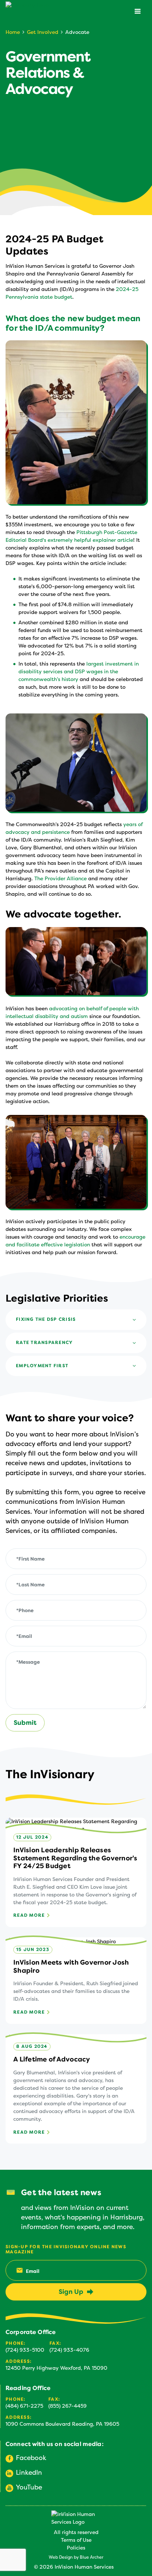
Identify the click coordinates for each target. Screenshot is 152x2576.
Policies (76, 2548)
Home (13, 32)
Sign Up (71, 2292)
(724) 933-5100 (25, 2350)
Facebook (31, 2458)
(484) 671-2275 (24, 2406)
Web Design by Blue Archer (76, 2557)
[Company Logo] (37, 12)
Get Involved (43, 32)
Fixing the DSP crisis (46, 1319)
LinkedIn (29, 2473)
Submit (25, 1723)
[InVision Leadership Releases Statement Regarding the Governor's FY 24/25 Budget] (76, 1872)
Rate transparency (44, 1343)
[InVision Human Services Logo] (75, 2518)
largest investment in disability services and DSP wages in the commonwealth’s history (79, 672)
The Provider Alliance (61, 879)
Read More (29, 1916)
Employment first (42, 1366)
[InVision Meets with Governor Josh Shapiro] (76, 1981)
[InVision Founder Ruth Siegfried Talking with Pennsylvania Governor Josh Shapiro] (76, 961)
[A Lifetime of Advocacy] (76, 2089)
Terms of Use (76, 2540)
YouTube (29, 2487)
